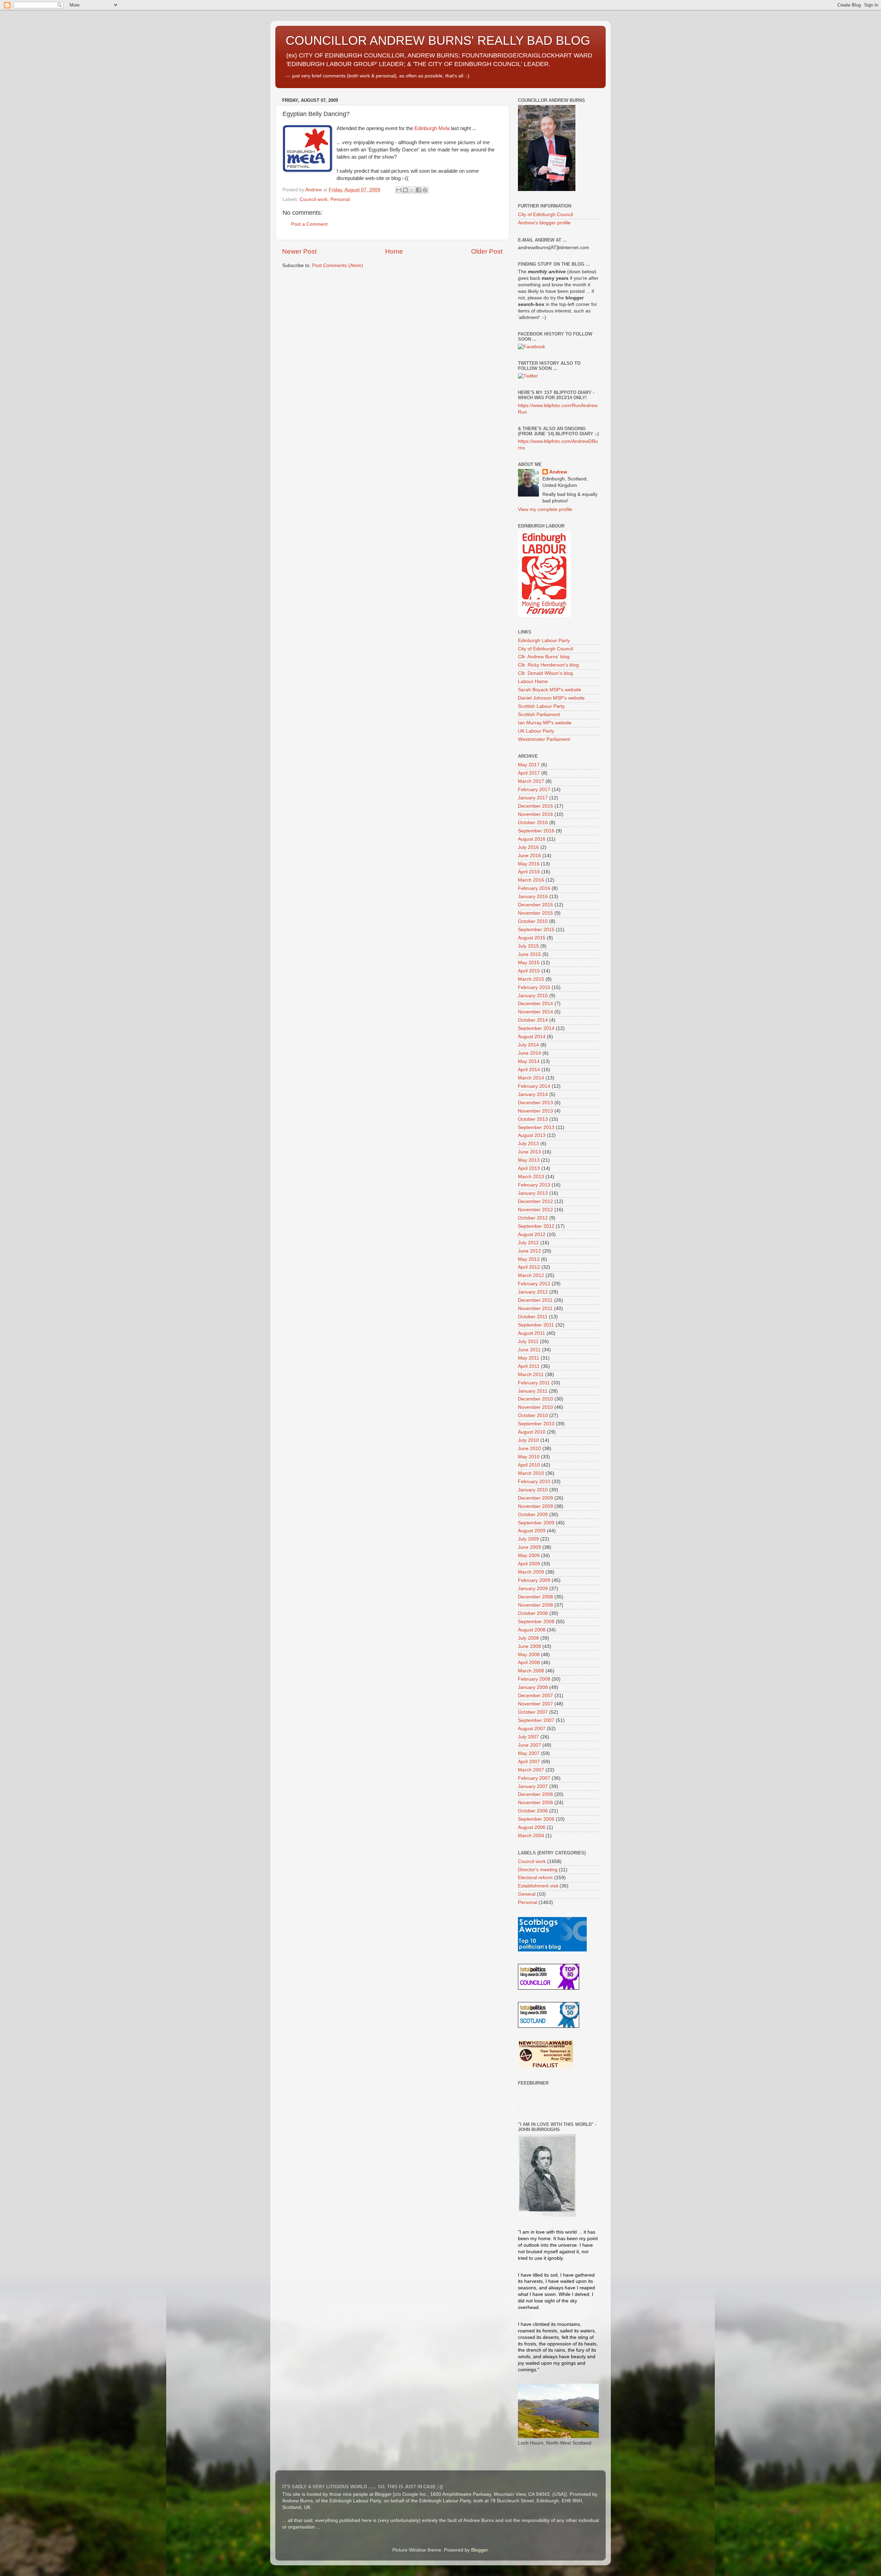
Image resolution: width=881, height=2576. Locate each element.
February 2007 (534, 1778)
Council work (314, 199)
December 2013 (535, 1103)
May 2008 (529, 1655)
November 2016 (535, 814)
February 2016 (534, 888)
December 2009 (535, 1498)
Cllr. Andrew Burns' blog (544, 657)
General (527, 1894)
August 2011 (532, 1333)
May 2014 (529, 1061)
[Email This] (399, 190)
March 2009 (531, 1572)
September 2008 (536, 1622)
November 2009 (535, 1506)
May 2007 (529, 1753)
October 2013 (533, 1119)
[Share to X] (412, 190)
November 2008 (535, 1605)
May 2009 (529, 1556)
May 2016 (529, 864)
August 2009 (532, 1531)
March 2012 (531, 1275)
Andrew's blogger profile (544, 223)
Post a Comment (309, 224)
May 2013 (529, 1160)
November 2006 (535, 1803)
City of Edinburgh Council (545, 215)
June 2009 (529, 1547)
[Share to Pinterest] (425, 190)
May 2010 (529, 1457)
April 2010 (529, 1465)
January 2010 (533, 1490)
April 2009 (529, 1564)
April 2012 (529, 1267)
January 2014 (533, 1094)
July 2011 (528, 1342)
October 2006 (533, 1811)
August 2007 (532, 1729)
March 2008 (531, 1671)
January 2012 (533, 1292)
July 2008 (528, 1638)
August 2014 (532, 1037)
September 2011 (536, 1325)
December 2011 (535, 1300)
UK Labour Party (536, 731)
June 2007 (529, 1745)
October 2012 (533, 1218)
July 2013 (528, 1144)
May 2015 (529, 963)
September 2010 (536, 1424)
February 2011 (534, 1383)
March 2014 (531, 1078)
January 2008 (533, 1687)
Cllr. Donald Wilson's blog (545, 673)
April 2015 (529, 971)
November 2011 (535, 1308)
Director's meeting (538, 1870)
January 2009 (533, 1589)
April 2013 (529, 1168)
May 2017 (529, 765)
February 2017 (534, 790)
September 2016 (536, 831)
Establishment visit (538, 1886)
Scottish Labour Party (541, 706)
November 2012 (535, 1210)
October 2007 (533, 1712)
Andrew (558, 472)
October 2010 (533, 1415)
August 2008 (532, 1630)
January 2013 (533, 1193)
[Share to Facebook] (418, 190)
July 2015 (528, 946)
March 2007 (531, 1770)
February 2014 (534, 1086)
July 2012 (528, 1243)
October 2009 (533, 1515)
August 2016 (532, 839)
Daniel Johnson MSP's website (551, 698)
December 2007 (535, 1696)
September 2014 (536, 1028)
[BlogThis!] (405, 190)
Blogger (479, 2550)
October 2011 (533, 1317)
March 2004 (531, 1836)
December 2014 (535, 1004)
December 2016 (535, 806)
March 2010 (531, 1473)
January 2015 (533, 996)
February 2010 (534, 1482)
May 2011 (529, 1358)
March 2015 (531, 979)
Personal (340, 199)
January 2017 (533, 798)
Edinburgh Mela (432, 128)
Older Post (487, 251)
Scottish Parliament (539, 715)
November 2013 (535, 1111)
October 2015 (533, 921)
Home (394, 251)
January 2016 (533, 897)
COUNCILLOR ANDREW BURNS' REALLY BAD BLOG (438, 40)
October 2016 (533, 823)
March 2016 (531, 880)
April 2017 (529, 773)
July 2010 (528, 1440)
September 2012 (536, 1226)
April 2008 (529, 1663)
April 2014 (529, 1070)
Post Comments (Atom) (338, 265)
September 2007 (536, 1720)
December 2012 (535, 1201)
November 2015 (535, 913)
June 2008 (529, 1646)
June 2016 (529, 856)
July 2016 (528, 847)
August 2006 (532, 1827)
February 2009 (534, 1580)
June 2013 (529, 1152)
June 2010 (529, 1449)
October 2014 (533, 1020)
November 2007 (535, 1704)
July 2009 (528, 1539)
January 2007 (533, 1786)
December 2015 (535, 905)
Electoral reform (535, 1878)
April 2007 (529, 1762)
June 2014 (529, 1053)
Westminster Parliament (544, 739)
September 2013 (536, 1127)
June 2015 (529, 954)
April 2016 (529, 872)
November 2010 (535, 1407)
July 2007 (528, 1737)
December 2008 (535, 1597)
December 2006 (535, 1794)
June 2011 (529, 1350)
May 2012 (529, 1259)
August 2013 (532, 1135)
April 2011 (529, 1366)
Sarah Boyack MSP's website (550, 690)
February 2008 (534, 1679)
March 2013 (531, 1177)
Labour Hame (533, 682)
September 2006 (536, 1819)
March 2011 (531, 1375)
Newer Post (299, 251)
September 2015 (536, 930)
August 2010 (532, 1432)
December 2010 (535, 1399)
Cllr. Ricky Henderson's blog (548, 665)
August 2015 (532, 938)
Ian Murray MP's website (545, 723)
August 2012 (532, 1234)
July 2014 (528, 1045)
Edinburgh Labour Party (544, 641)
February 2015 (534, 987)
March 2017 (531, 781)
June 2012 (529, 1251)
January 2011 (533, 1391)
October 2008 (533, 1613)
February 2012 (534, 1284)
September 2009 (536, 1523)
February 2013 (534, 1185)
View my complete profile (545, 509)
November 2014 (535, 1012)
